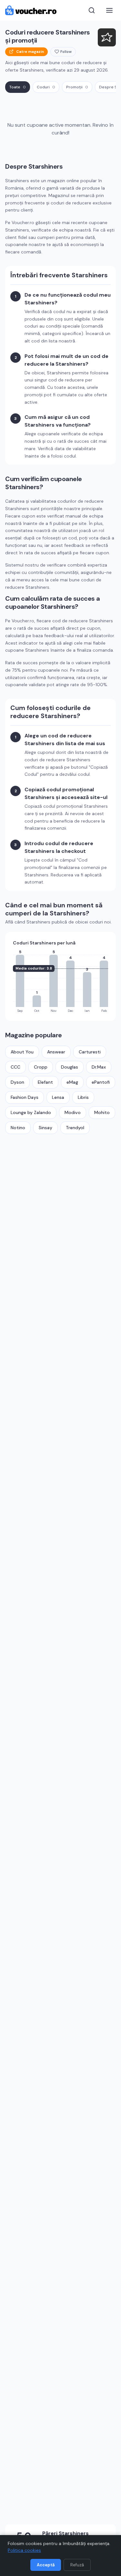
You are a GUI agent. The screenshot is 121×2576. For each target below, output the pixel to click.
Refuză (77, 2565)
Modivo (73, 1112)
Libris (83, 1097)
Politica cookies (24, 2550)
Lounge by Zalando (31, 1112)
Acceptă (46, 2565)
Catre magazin (30, 52)
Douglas (70, 1067)
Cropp (41, 1067)
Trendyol (75, 1128)
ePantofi (101, 1082)
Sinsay (45, 1128)
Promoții (77, 87)
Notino (18, 1128)
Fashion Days (25, 1097)
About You (22, 1052)
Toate (18, 87)
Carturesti (90, 1052)
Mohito (102, 1112)
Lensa (58, 1097)
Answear (56, 1052)
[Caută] (92, 10)
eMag (72, 1082)
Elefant (45, 1082)
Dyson (17, 1082)
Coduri (46, 87)
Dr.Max (99, 1067)
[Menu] (109, 10)
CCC (15, 1067)
